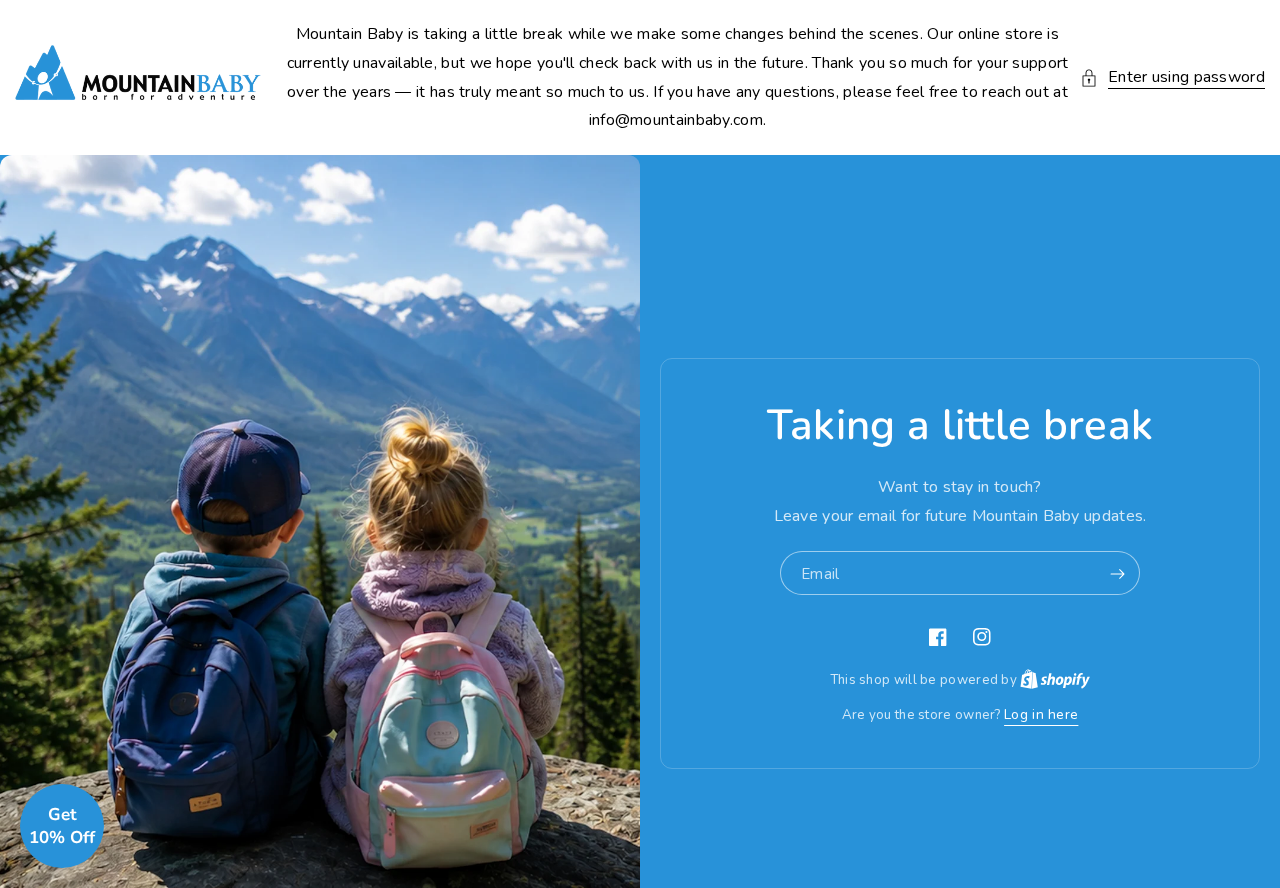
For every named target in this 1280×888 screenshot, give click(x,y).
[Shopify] (1055, 679)
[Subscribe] (1117, 574)
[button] (1172, 77)
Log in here (1041, 714)
